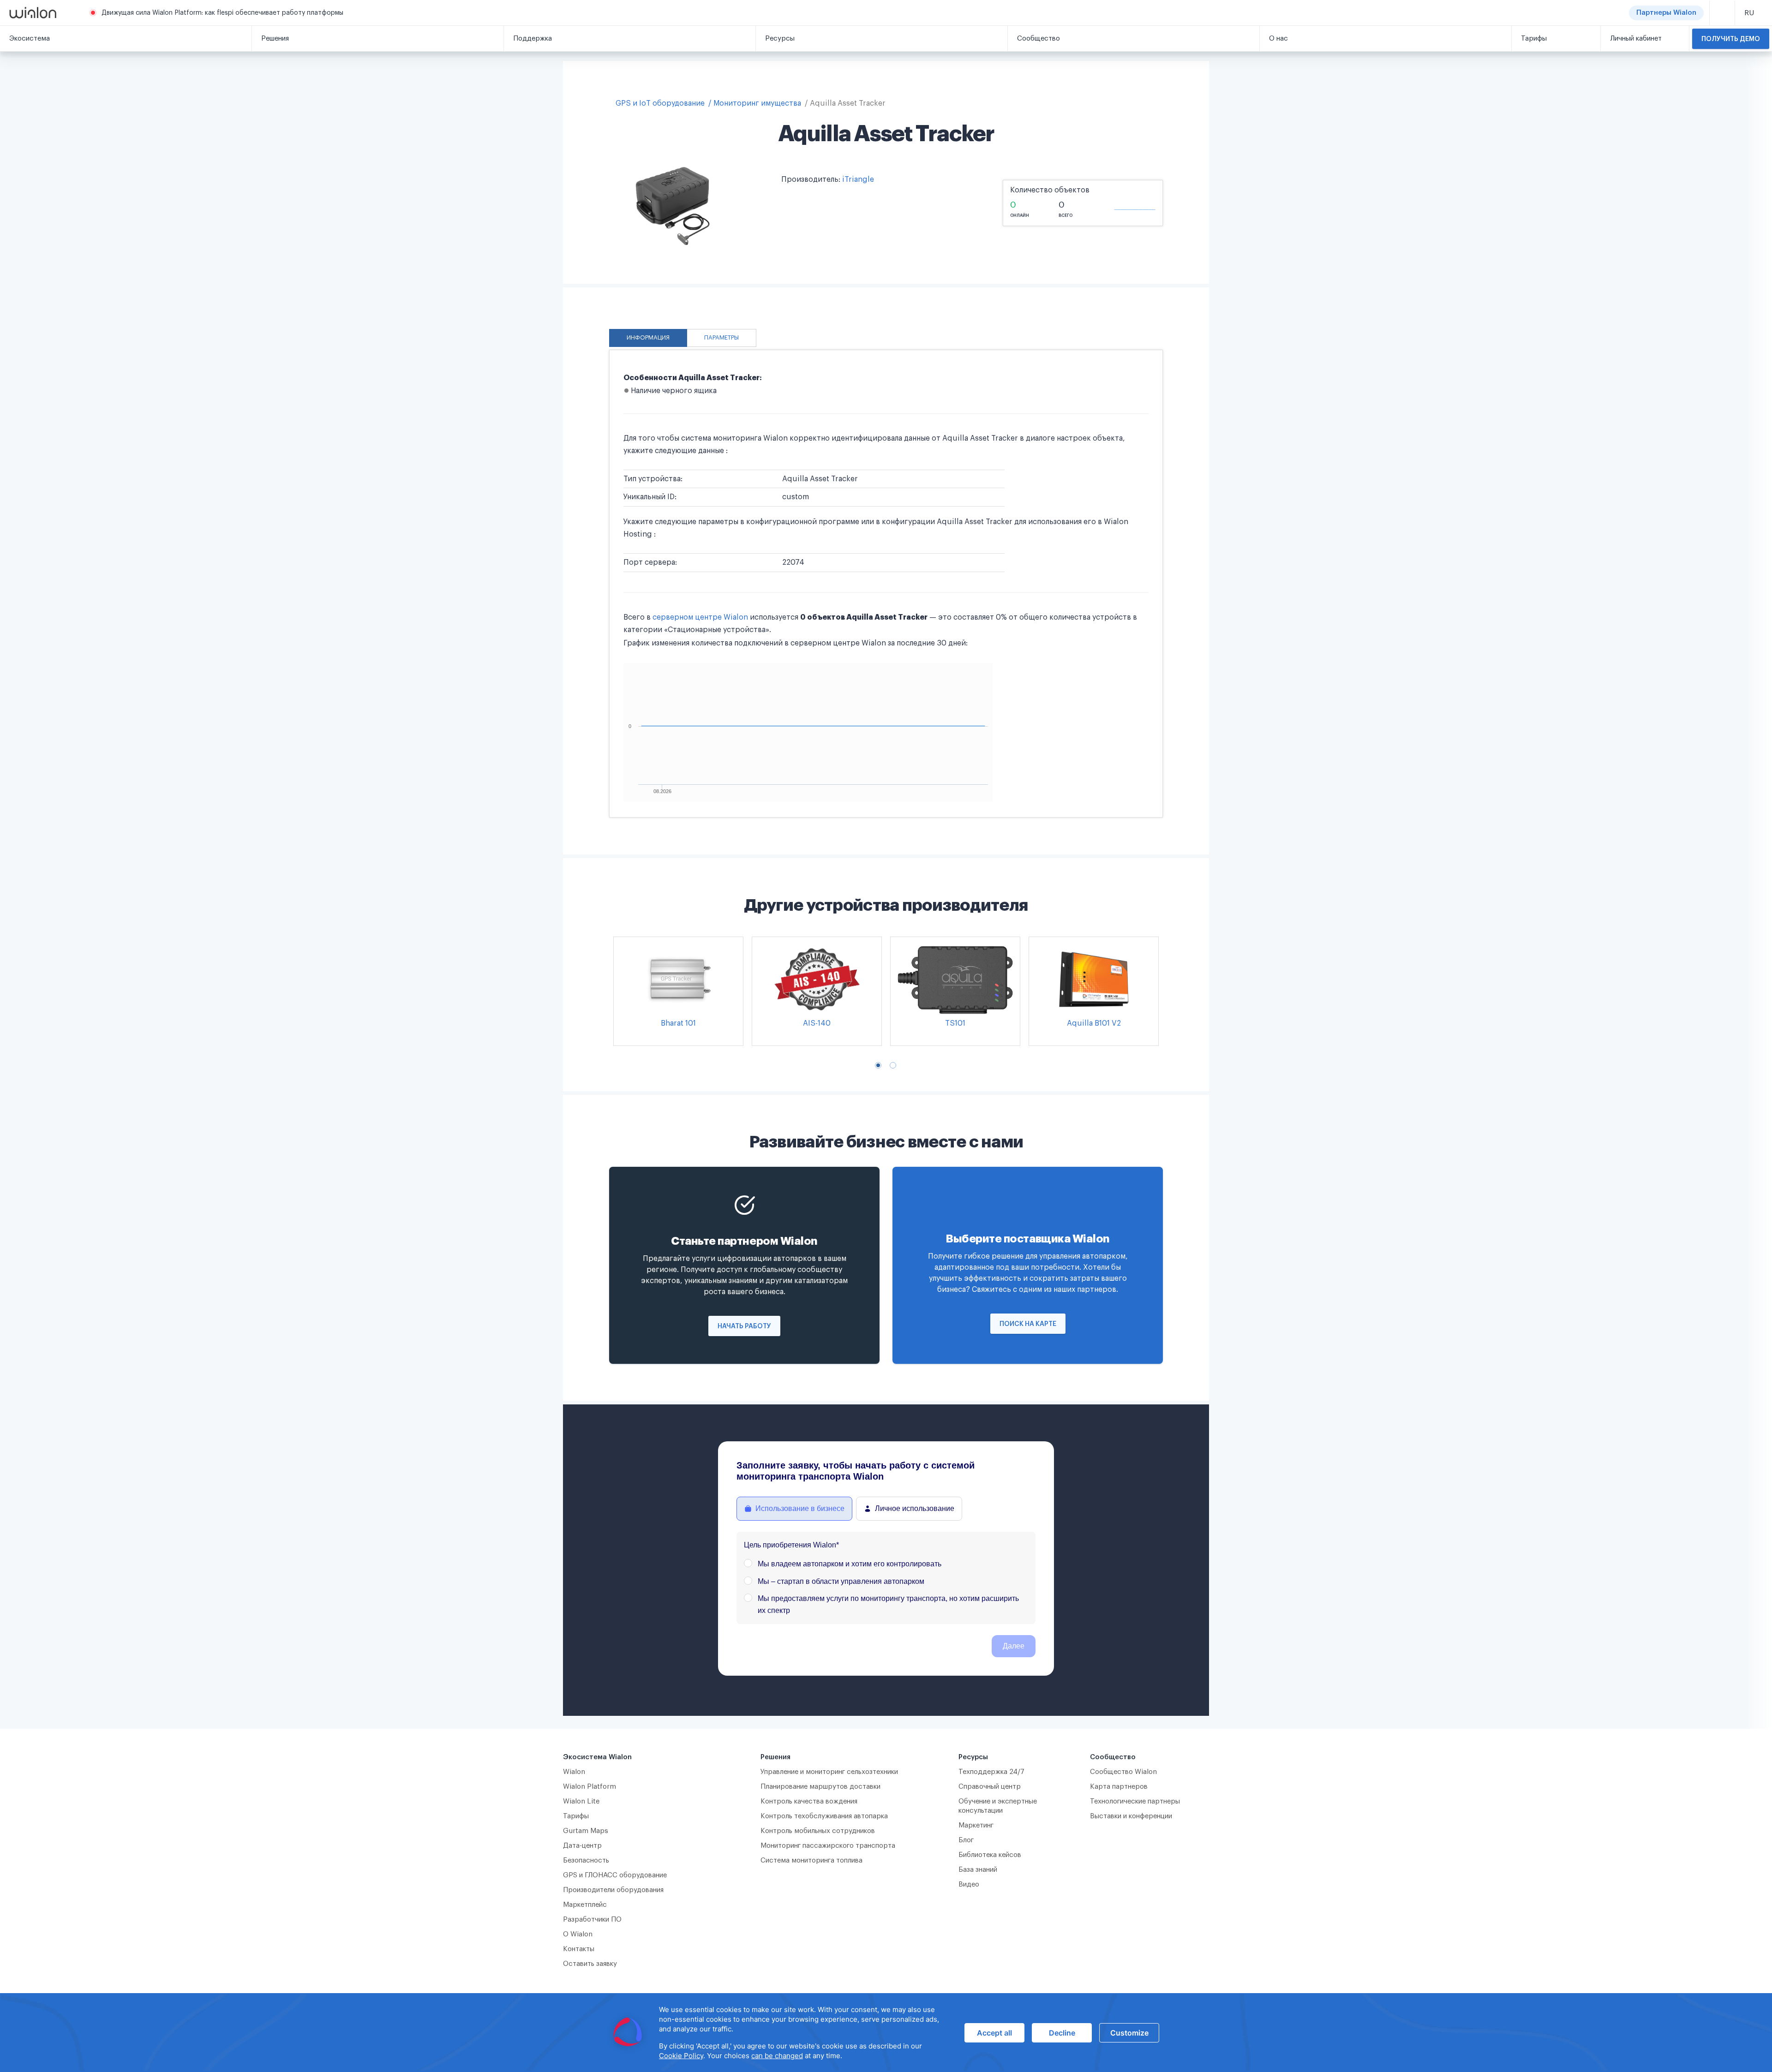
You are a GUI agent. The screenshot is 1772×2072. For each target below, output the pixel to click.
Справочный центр (990, 1787)
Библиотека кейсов (990, 1855)
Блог (966, 1840)
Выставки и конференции (1131, 1816)
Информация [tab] (648, 338)
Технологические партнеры (1135, 1801)
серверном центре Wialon (700, 617)
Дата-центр (582, 1846)
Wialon (574, 1772)
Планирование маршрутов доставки (820, 1787)
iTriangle (858, 179)
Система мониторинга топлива (811, 1860)
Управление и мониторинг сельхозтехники (829, 1772)
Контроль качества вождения (809, 1801)
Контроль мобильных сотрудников (818, 1831)
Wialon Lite (581, 1801)
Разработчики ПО (592, 1920)
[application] (886, 2033)
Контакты (579, 1949)
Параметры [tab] (721, 338)
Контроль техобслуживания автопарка (824, 1816)
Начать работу (744, 1326)
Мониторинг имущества (757, 103)
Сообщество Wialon (1123, 1772)
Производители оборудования (613, 1890)
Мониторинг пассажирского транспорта (828, 1846)
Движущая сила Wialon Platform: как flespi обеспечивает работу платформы (222, 13)
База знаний (978, 1870)
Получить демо (1731, 39)
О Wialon (578, 1934)
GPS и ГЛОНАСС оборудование (615, 1875)
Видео (969, 1884)
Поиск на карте (1028, 1324)
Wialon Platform (590, 1787)
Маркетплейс (585, 1905)
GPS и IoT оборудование (660, 103)
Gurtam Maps (586, 1831)
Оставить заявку (590, 1964)
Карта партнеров (1119, 1787)
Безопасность (586, 1860)
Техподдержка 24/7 (991, 1772)
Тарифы (576, 1816)
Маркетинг (976, 1825)
